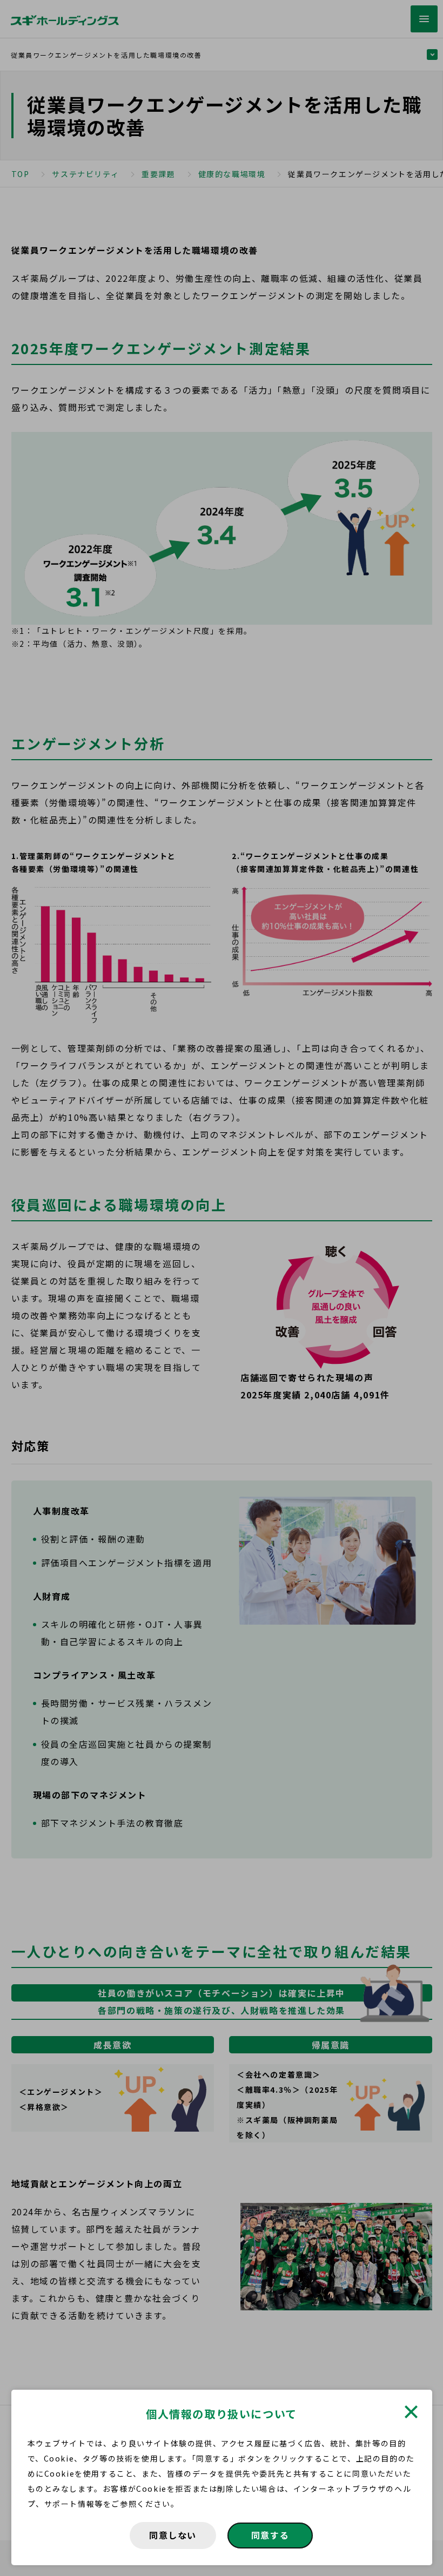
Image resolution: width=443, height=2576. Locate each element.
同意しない (173, 2535)
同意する (270, 2535)
